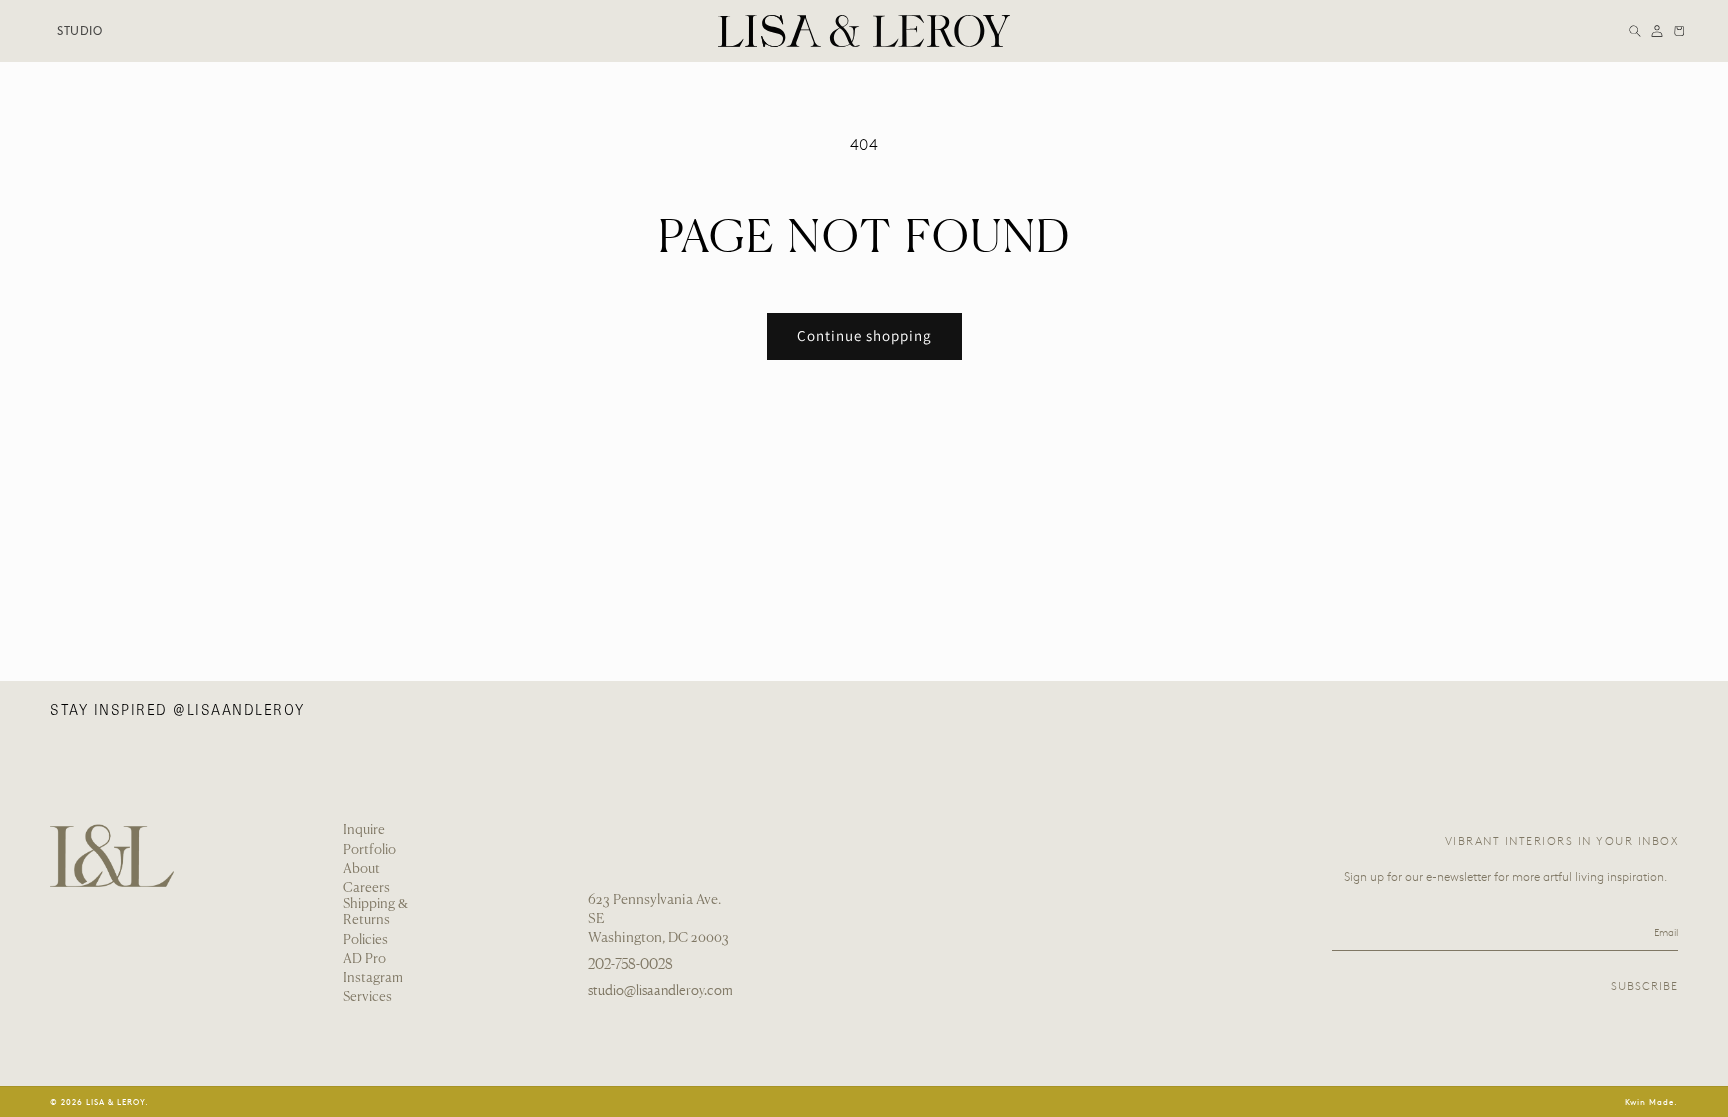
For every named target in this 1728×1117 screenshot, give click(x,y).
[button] (1635, 31)
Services (367, 997)
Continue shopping (864, 335)
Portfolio (369, 850)
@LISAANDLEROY (239, 710)
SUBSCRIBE (1644, 986)
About (361, 869)
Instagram (373, 978)
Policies (365, 940)
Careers (366, 888)
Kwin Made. (1651, 1101)
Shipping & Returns (375, 912)
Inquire (364, 830)
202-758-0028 (630, 964)
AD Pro (364, 959)
